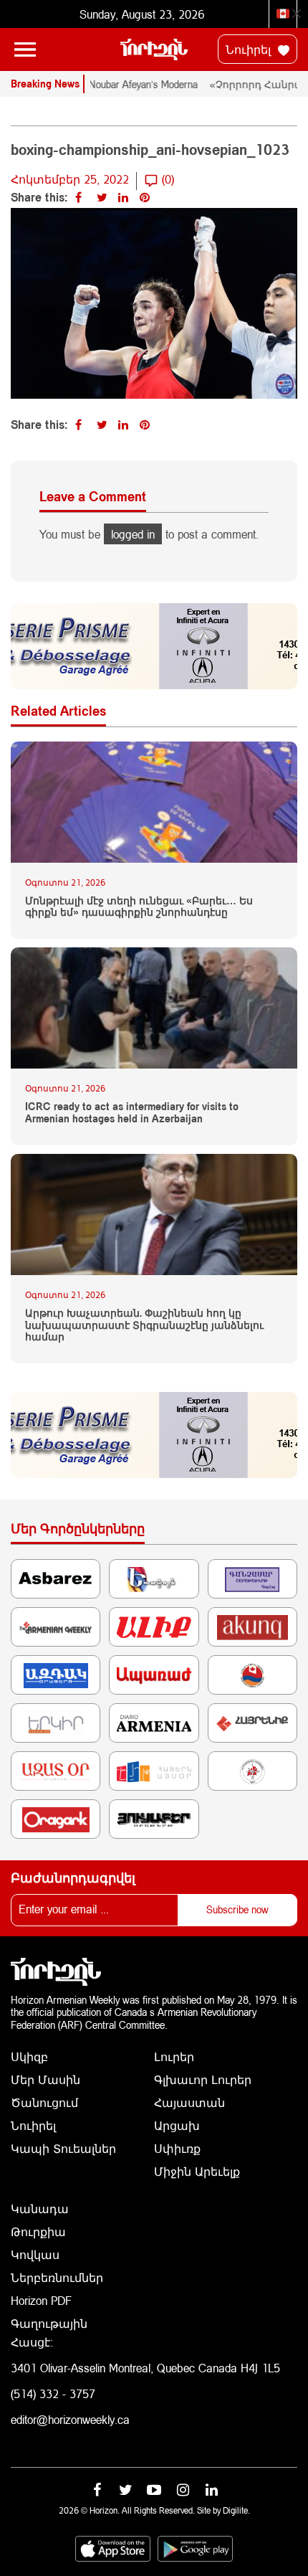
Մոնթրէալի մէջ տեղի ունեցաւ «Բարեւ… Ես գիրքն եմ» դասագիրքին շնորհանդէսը (139, 907)
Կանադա (40, 2208)
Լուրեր (174, 2056)
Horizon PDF (41, 2300)
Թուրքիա (38, 2231)
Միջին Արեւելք (197, 2171)
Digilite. (236, 2510)
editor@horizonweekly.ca (70, 2419)
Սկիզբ (29, 2056)
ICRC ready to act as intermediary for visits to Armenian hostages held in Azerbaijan (132, 1113)
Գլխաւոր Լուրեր (203, 2079)
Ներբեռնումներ (57, 2277)
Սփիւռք (177, 2148)
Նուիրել (250, 49)
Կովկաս (35, 2254)
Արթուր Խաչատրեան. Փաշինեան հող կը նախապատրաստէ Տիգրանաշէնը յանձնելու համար (144, 1325)
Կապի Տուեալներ (63, 2148)
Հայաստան (189, 2102)
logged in (133, 534)
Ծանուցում (44, 2102)
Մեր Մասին (45, 2079)
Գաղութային (49, 2323)
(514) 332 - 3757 (53, 2393)
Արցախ (177, 2125)
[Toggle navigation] (25, 49)
